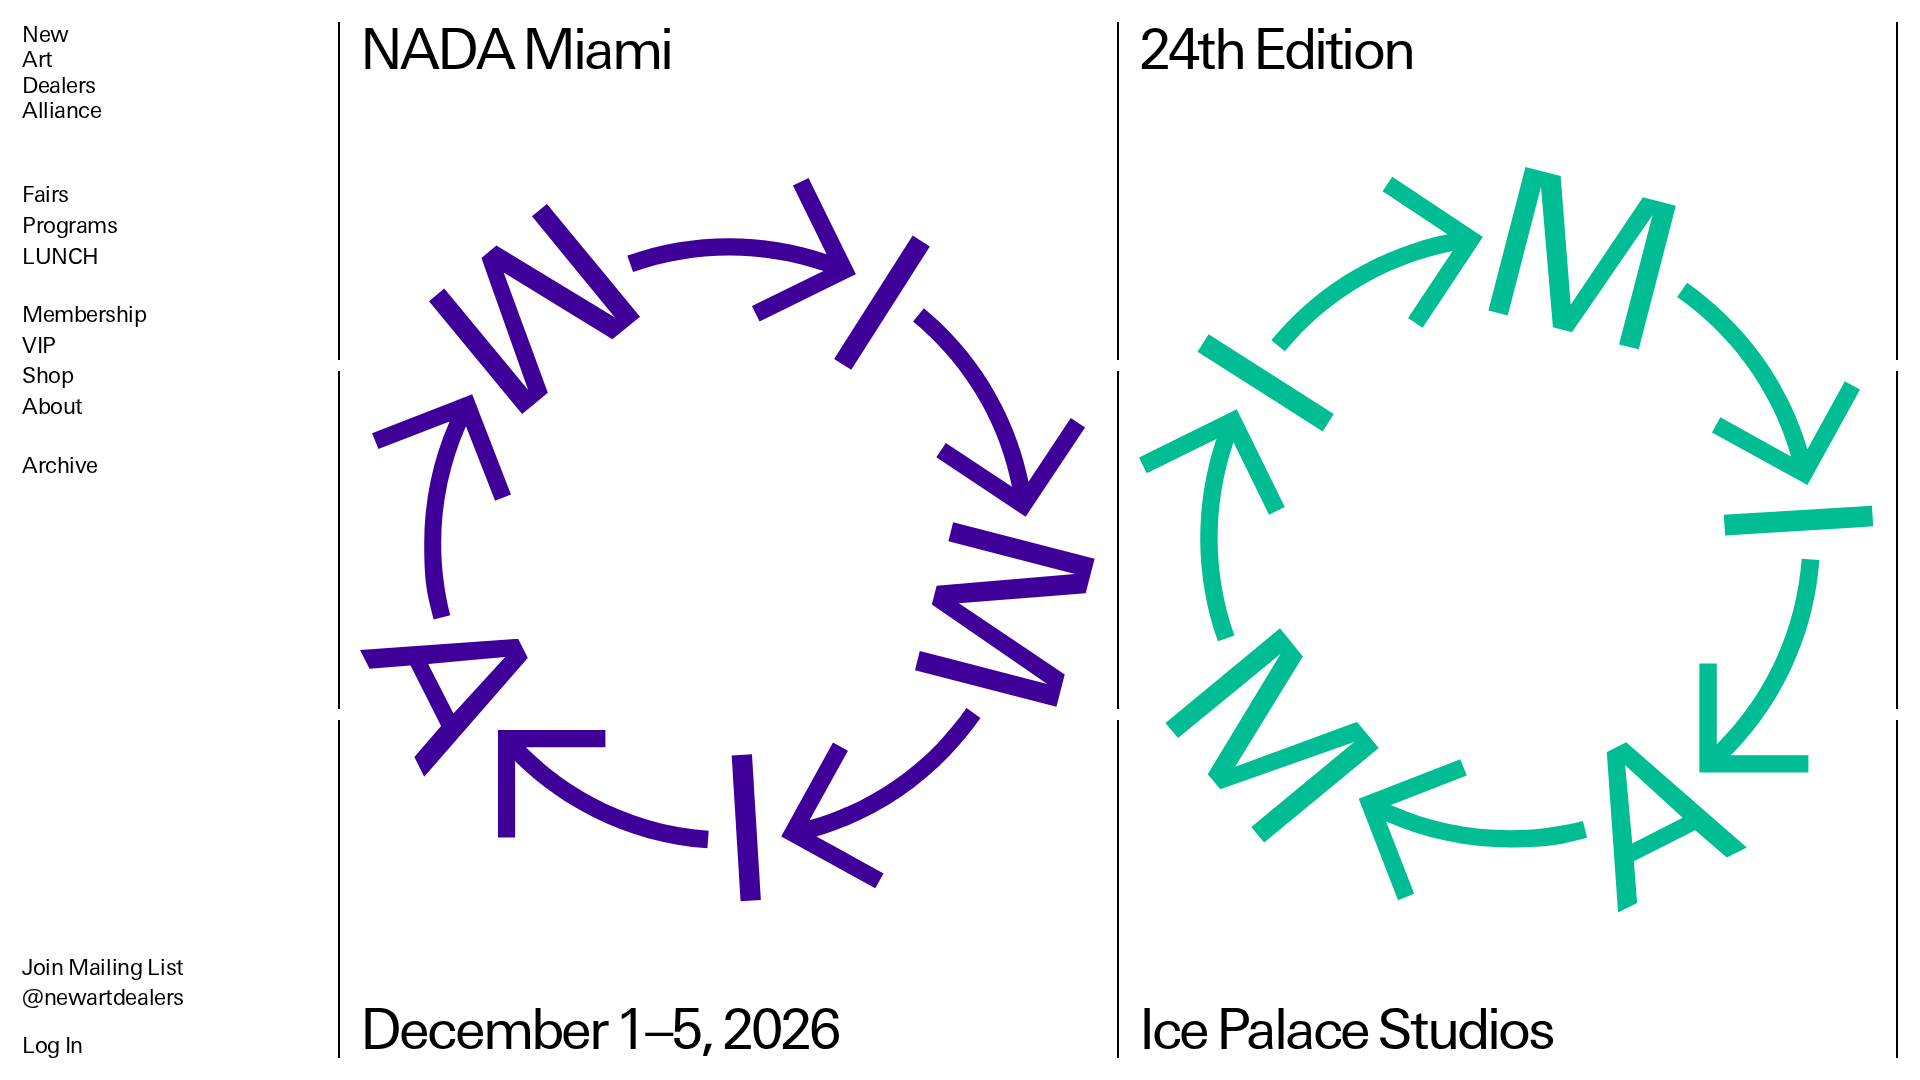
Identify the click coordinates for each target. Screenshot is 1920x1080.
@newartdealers (103, 997)
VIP (39, 345)
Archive (60, 465)
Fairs (45, 194)
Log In (52, 1045)
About (52, 406)
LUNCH (60, 256)
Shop (47, 375)
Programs (69, 225)
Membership (84, 314)
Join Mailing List (103, 967)
